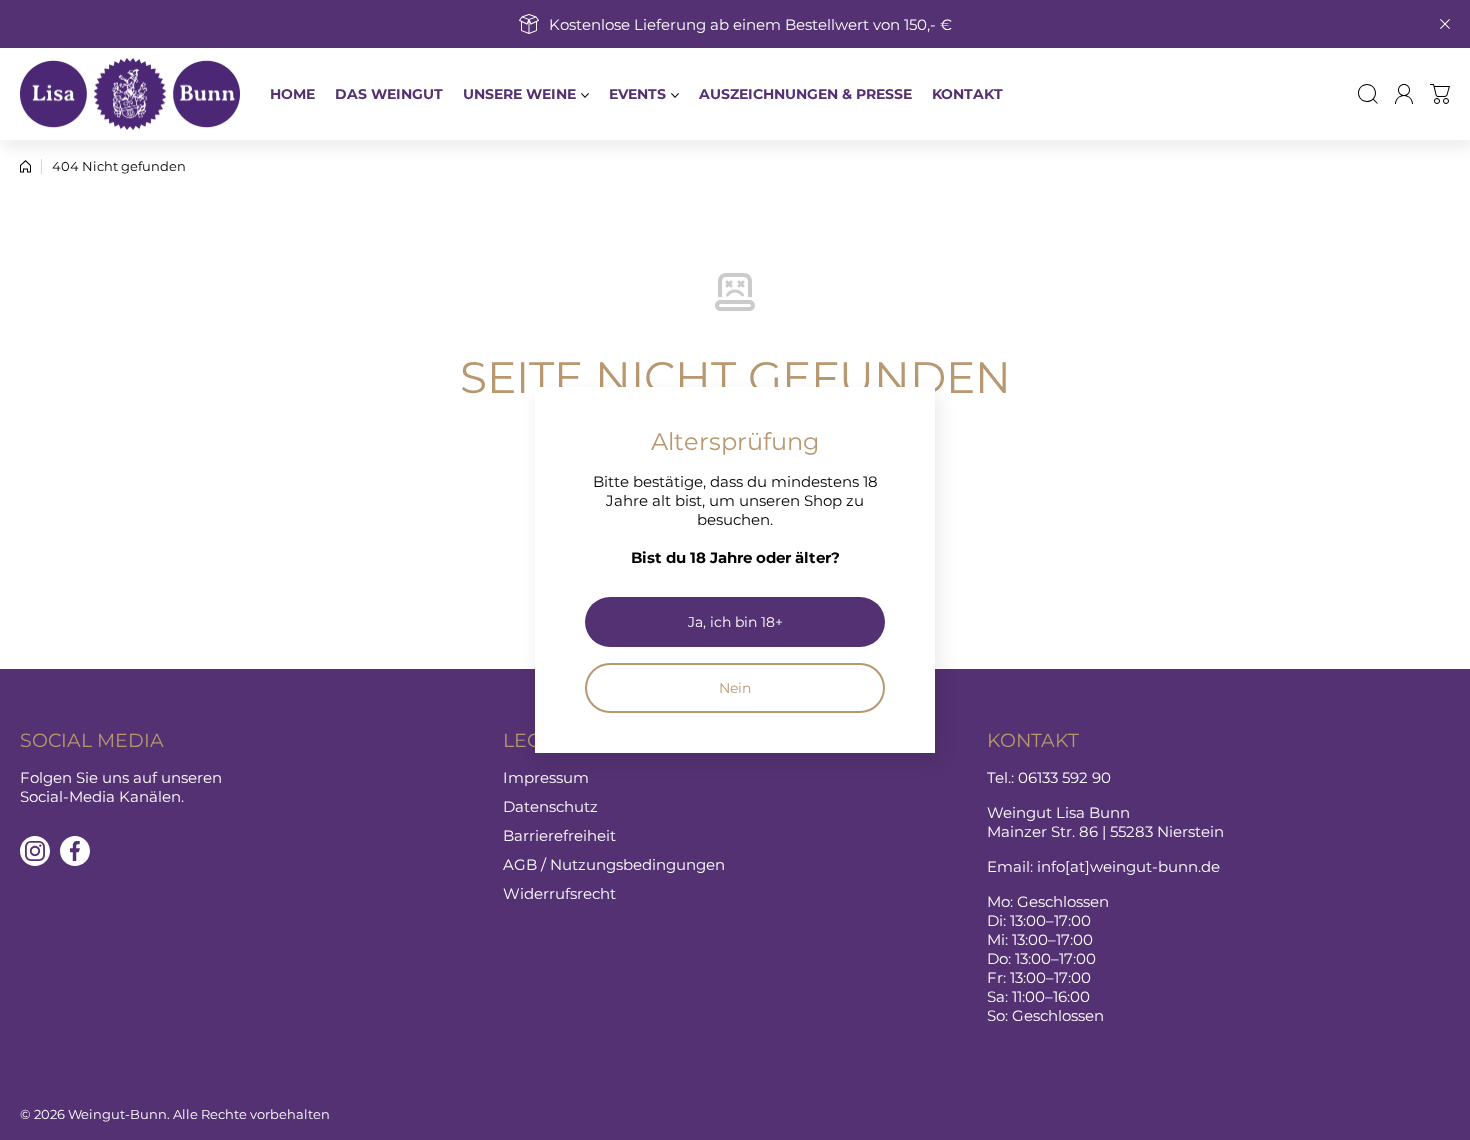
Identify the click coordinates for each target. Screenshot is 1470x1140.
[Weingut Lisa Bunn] (130, 94)
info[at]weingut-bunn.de (1128, 866)
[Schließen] (1445, 24)
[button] (1440, 94)
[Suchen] (1368, 94)
